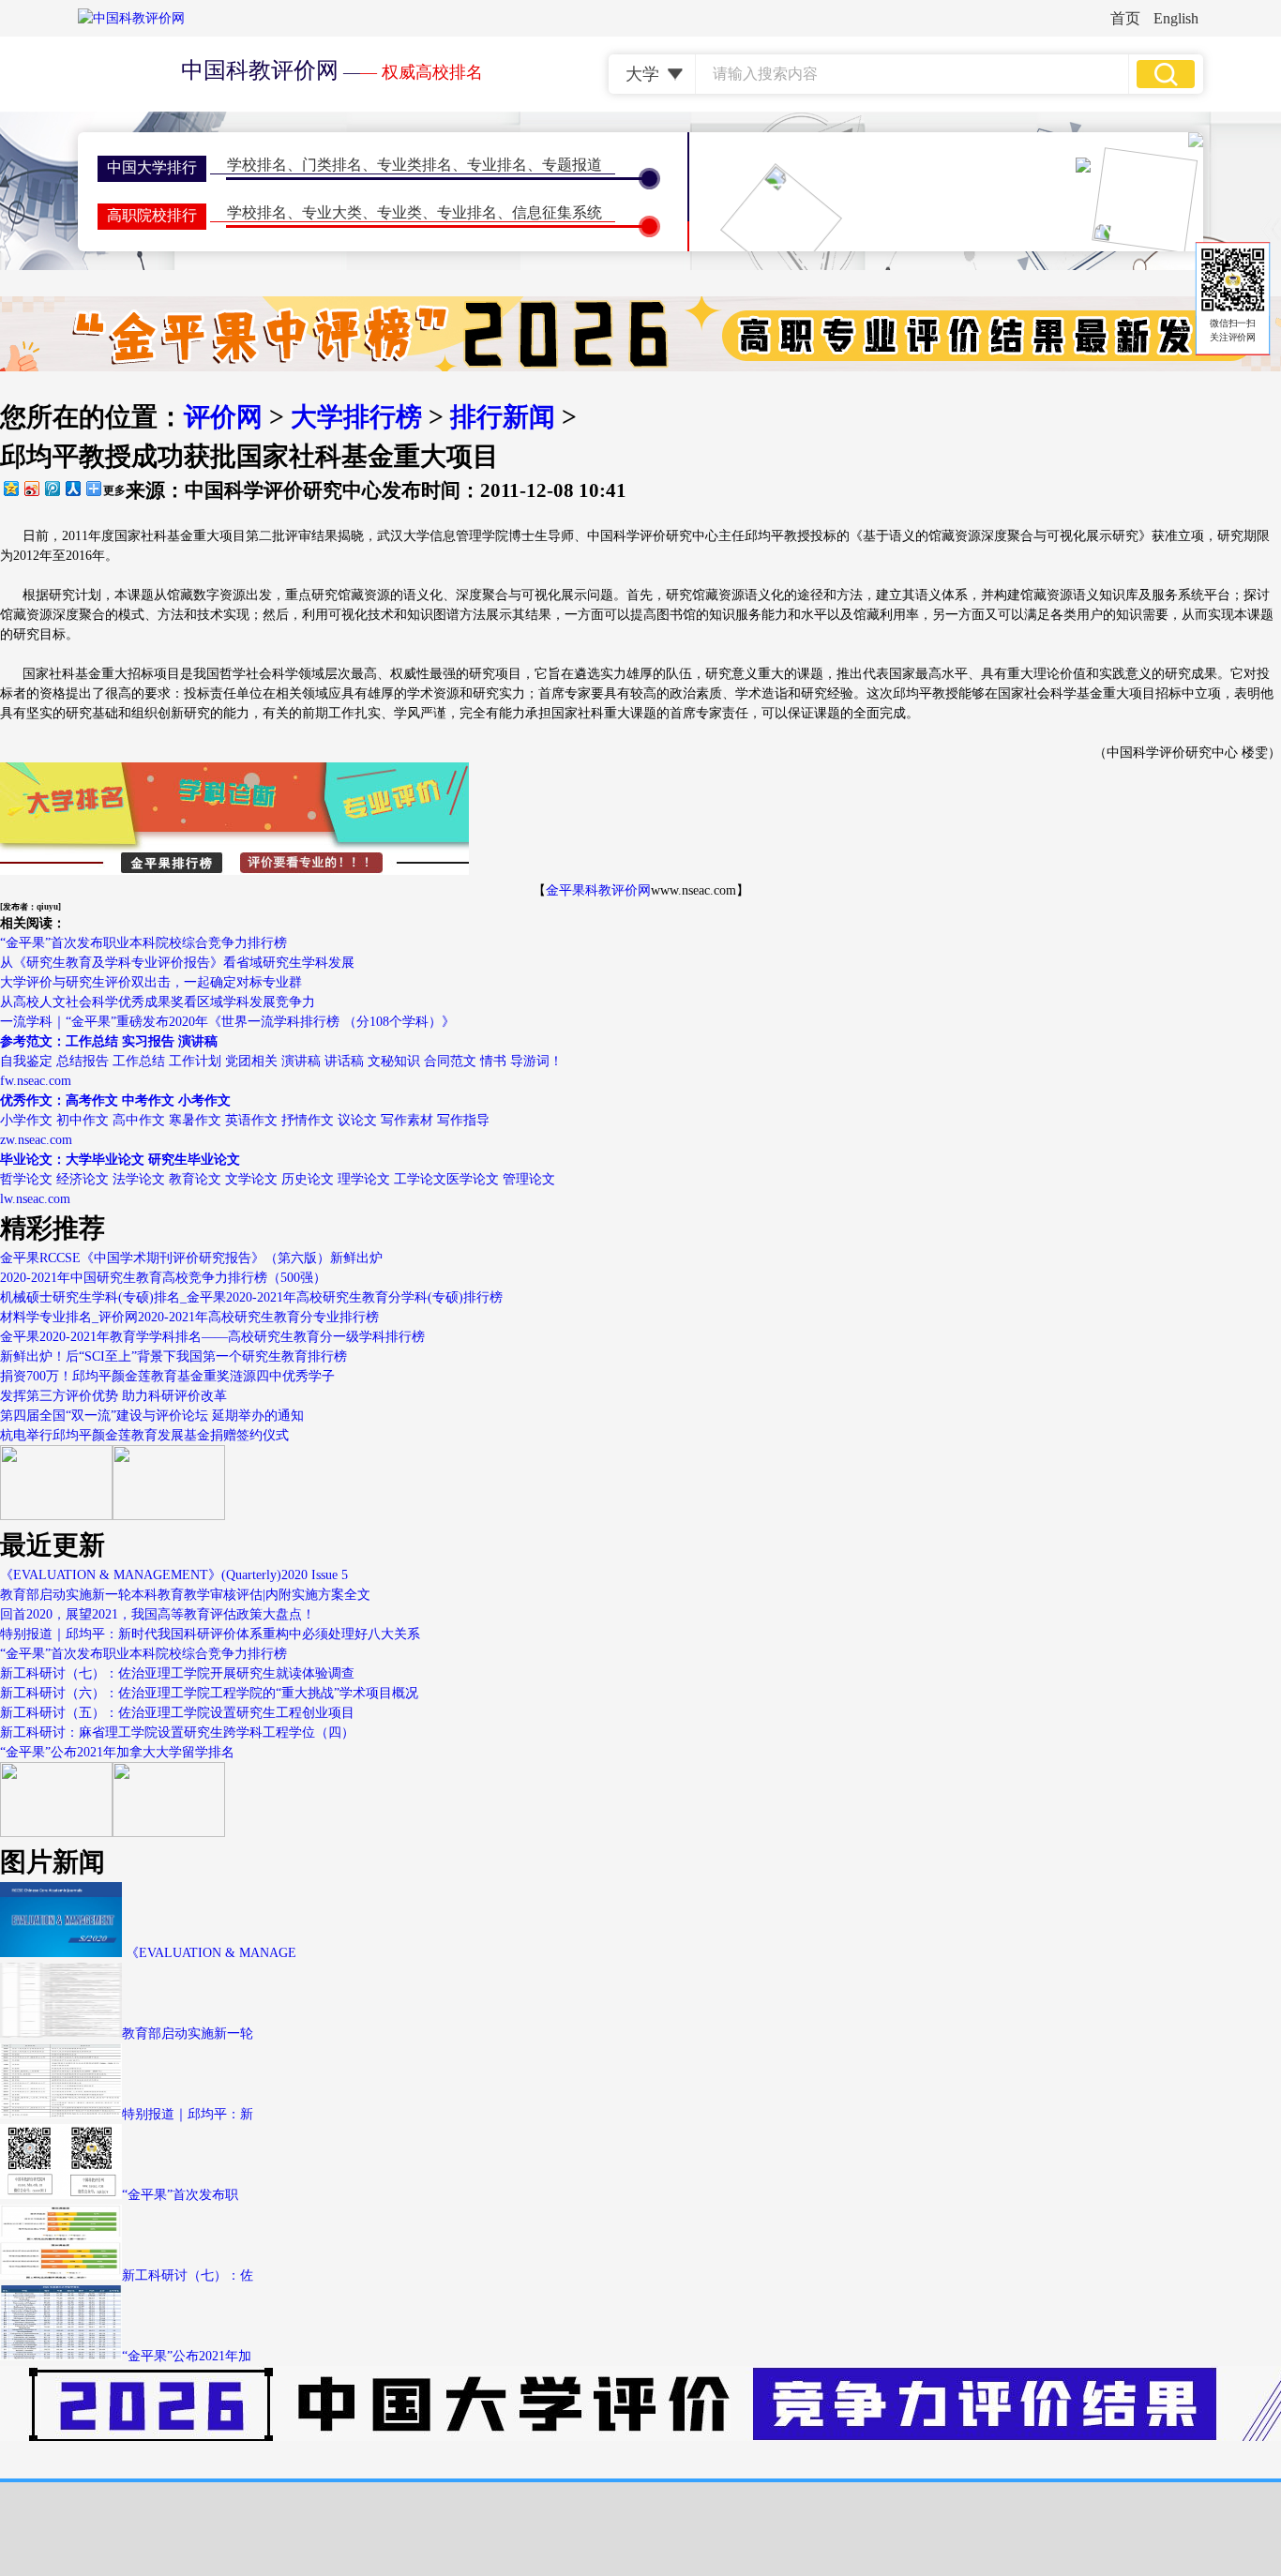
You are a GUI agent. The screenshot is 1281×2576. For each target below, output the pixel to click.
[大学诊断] (169, 1833)
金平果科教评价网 (598, 890)
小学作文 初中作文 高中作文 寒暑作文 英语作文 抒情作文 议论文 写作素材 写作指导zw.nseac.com (245, 1120)
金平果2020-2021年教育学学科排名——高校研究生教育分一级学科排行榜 (212, 1337)
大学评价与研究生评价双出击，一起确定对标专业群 (151, 982)
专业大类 (332, 212)
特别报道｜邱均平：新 (188, 2114)
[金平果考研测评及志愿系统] (56, 1516)
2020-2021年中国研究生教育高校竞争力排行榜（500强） (163, 1278)
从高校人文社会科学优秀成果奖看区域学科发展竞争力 (158, 1002)
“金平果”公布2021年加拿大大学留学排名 (117, 1752)
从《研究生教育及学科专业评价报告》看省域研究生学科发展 (177, 963)
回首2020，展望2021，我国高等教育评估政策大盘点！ (158, 1614)
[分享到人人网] (72, 488)
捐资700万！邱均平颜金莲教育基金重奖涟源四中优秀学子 (167, 1376)
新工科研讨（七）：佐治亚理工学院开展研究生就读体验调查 (177, 1673)
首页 (1125, 18)
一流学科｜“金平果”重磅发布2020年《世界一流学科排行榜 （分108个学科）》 (227, 1022)
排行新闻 (503, 417)
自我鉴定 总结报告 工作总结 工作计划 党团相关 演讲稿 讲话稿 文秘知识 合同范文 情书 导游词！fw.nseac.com (281, 1061)
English (1176, 18)
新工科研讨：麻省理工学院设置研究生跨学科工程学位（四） (177, 1732)
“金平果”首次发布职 (180, 2195)
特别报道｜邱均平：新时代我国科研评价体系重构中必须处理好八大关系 (210, 1634)
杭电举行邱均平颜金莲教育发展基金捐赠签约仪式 (144, 1435)
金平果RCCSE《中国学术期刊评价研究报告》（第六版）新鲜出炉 (191, 1258)
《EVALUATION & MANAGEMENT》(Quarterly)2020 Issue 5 (174, 1575)
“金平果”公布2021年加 (187, 2356)
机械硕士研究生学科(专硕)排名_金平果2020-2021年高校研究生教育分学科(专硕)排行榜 (251, 1297)
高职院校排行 (152, 215)
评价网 (223, 417)
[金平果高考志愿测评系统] (169, 1516)
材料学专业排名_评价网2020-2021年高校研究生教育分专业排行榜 (189, 1317)
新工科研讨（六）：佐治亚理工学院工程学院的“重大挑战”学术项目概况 (209, 1693)
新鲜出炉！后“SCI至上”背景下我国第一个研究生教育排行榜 (173, 1356)
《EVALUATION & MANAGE (209, 1953)
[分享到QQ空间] (10, 488)
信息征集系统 (557, 212)
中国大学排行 (152, 167)
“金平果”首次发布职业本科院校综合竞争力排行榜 (143, 943)
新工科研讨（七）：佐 (188, 2275)
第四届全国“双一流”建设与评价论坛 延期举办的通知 (152, 1416)
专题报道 (572, 165)
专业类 (399, 212)
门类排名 (332, 165)
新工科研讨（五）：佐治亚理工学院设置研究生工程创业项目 (177, 1713)
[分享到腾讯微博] (52, 488)
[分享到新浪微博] (31, 488)
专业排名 (497, 165)
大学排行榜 (356, 417)
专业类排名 (414, 165)
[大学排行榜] (56, 1833)
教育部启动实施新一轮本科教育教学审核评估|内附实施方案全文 (185, 1595)
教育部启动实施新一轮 (188, 2034)
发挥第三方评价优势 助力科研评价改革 (113, 1396)
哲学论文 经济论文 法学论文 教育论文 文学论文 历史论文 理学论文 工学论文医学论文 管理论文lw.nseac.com (278, 1179)
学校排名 (257, 165)
